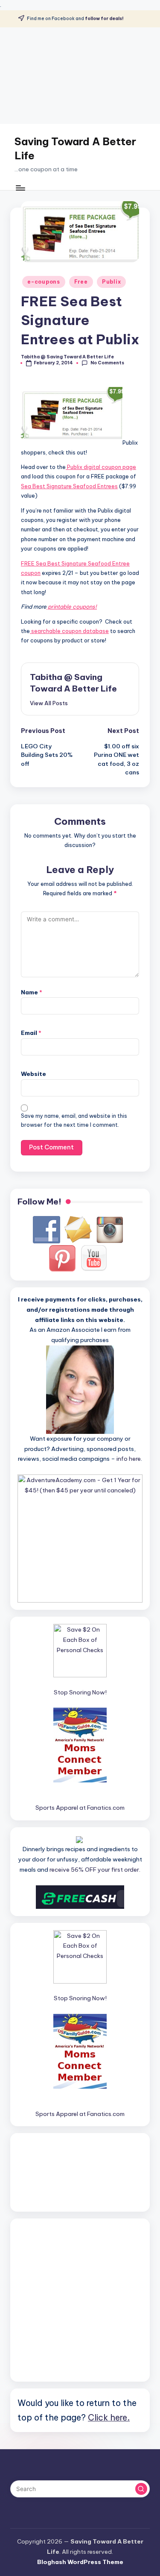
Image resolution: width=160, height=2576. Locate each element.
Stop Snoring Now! (80, 1692)
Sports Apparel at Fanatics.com (80, 1808)
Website (33, 1074)
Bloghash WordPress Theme (80, 2562)
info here (129, 1459)
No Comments (107, 363)
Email (31, 1033)
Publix (111, 282)
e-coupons (44, 282)
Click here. (109, 2417)
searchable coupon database (69, 631)
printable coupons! (72, 607)
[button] (49, 703)
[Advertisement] (80, 76)
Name (32, 992)
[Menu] (20, 188)
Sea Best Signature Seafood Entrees (69, 486)
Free (81, 282)
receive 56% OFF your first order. (95, 1870)
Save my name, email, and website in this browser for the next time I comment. (74, 1120)
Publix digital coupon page (101, 467)
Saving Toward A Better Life (75, 149)
